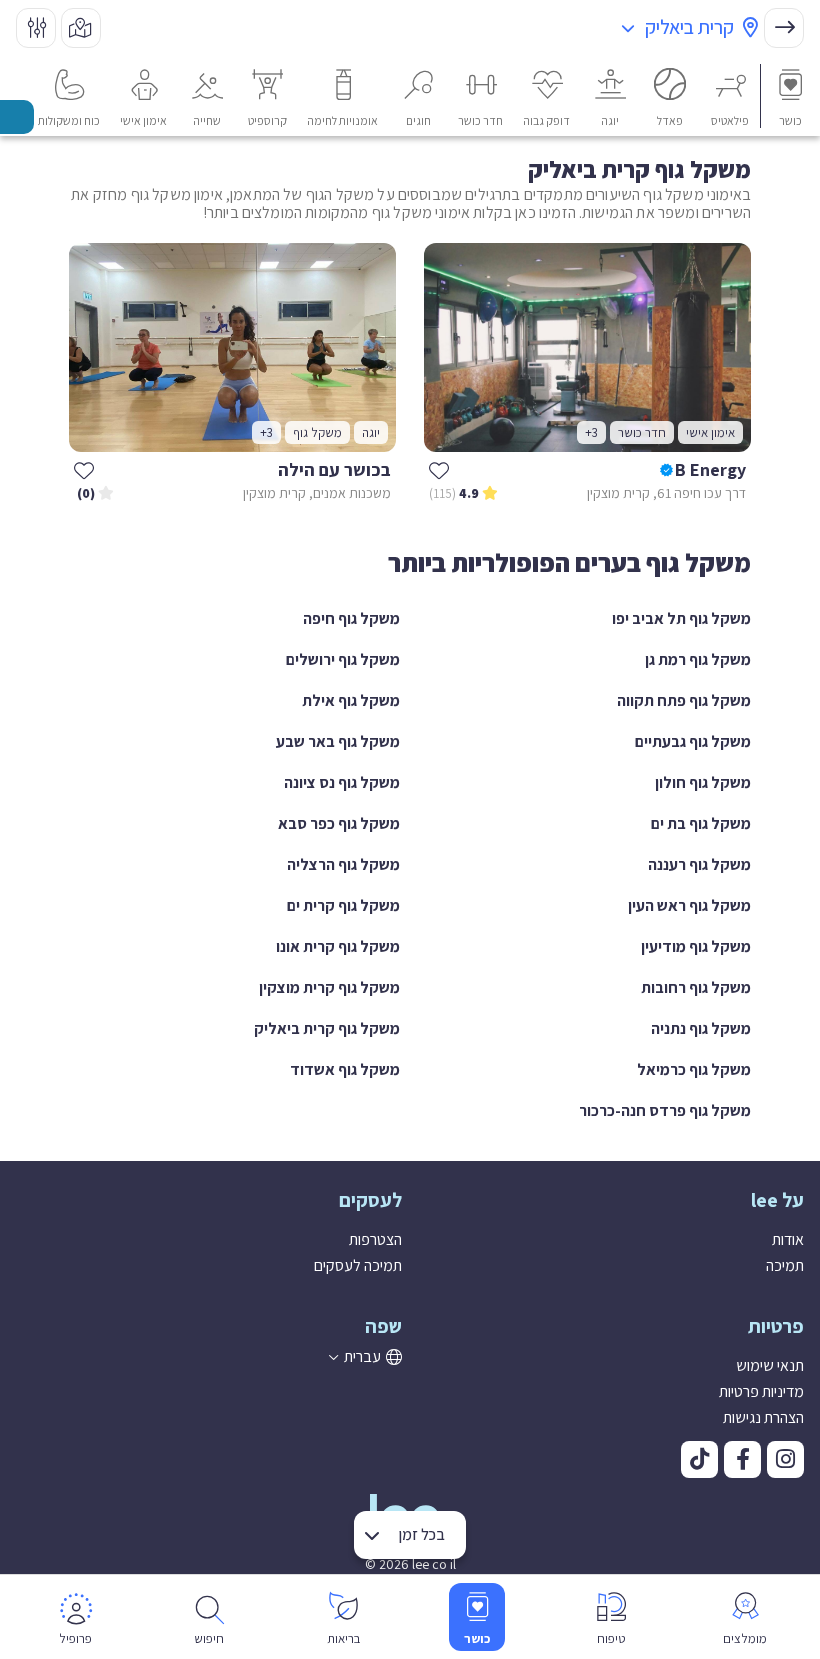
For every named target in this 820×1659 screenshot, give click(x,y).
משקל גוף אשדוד (345, 1069)
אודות (788, 1239)
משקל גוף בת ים (701, 823)
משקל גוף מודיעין (696, 946)
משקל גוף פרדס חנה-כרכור (665, 1110)
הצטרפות (375, 1239)
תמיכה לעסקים (358, 1265)
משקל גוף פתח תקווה (684, 700)
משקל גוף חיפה (351, 618)
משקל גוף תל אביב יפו (681, 618)
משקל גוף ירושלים (343, 659)
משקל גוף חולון (703, 782)
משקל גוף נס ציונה (342, 782)
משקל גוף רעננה (699, 864)
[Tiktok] (699, 1459)
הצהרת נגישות (763, 1417)
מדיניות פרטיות (761, 1391)
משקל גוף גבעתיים (693, 741)
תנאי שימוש (770, 1365)
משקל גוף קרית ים (343, 905)
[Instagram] (785, 1459)
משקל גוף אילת (351, 700)
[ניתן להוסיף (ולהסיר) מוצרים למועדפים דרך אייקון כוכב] (439, 470)
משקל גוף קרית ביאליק (327, 1028)
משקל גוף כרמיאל (694, 1069)
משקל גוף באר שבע (338, 741)
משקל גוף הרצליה (343, 864)
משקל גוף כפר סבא (339, 823)
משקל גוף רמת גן (698, 659)
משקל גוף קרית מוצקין (329, 987)
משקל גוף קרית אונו (338, 946)
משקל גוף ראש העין (689, 905)
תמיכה (785, 1265)
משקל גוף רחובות (696, 987)
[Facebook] (742, 1459)
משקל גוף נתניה (701, 1028)
